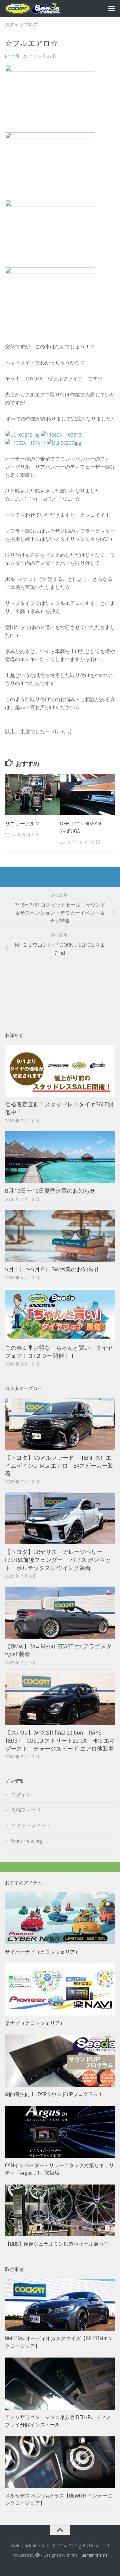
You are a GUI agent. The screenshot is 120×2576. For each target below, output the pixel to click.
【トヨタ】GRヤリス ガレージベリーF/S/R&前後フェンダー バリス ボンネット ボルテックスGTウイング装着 (58, 1560)
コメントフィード (31, 1825)
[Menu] (112, 8)
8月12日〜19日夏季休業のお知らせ (50, 1191)
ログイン (21, 1795)
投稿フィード (26, 1810)
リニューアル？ (22, 824)
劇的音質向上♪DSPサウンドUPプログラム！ (54, 2094)
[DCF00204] (61, 435)
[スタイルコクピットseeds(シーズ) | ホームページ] (42, 8)
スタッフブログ (21, 25)
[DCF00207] (64, 443)
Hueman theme (93, 2555)
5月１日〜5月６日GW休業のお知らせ (52, 1269)
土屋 (15, 56)
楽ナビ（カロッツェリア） (35, 2023)
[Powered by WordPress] (37, 2555)
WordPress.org (27, 1841)
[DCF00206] (25, 443)
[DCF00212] (22, 435)
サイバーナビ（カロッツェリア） (42, 1952)
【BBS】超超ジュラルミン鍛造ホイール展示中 (57, 2244)
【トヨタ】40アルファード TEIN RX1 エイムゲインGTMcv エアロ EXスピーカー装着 (59, 1466)
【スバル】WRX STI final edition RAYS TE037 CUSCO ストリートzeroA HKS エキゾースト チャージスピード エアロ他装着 (60, 1740)
